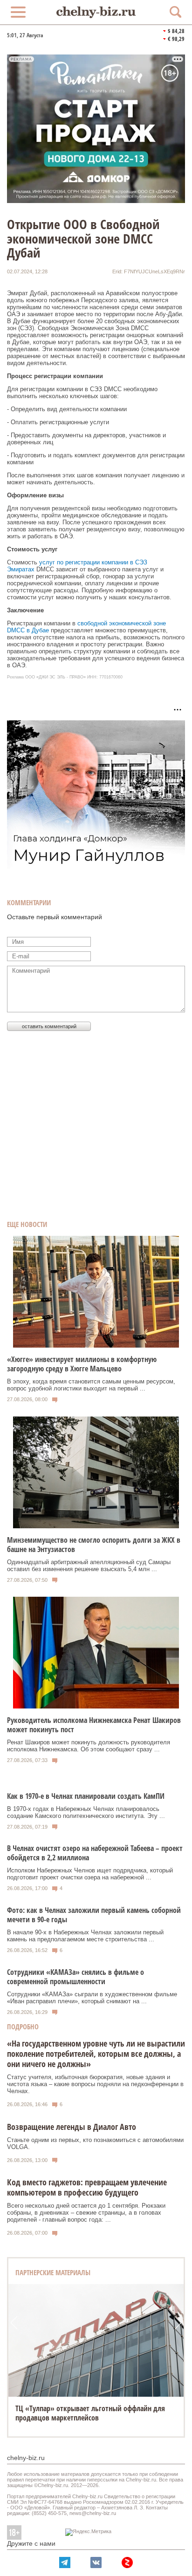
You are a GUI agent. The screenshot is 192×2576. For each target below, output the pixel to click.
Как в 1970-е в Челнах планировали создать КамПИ (86, 1796)
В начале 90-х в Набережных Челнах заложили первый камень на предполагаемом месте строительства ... (85, 1936)
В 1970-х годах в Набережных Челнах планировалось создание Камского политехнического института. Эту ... (86, 1812)
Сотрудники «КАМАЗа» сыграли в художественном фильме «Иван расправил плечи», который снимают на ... (92, 1998)
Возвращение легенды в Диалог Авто (72, 2127)
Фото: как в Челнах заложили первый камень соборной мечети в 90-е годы (94, 1915)
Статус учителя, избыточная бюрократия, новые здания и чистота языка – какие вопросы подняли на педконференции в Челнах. (95, 2084)
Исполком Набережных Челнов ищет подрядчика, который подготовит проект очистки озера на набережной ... (90, 1874)
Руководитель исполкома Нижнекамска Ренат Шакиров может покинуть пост (94, 1725)
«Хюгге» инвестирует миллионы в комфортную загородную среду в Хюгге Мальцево (82, 1364)
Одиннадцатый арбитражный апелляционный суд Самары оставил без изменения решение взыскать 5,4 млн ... (89, 1566)
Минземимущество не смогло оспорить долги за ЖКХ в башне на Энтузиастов (94, 1545)
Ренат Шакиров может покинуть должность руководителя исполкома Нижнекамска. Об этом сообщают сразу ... (89, 1746)
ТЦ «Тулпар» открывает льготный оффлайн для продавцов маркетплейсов (90, 2413)
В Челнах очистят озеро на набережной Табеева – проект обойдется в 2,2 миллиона (95, 1853)
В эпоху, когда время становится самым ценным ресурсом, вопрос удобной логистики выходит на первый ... (91, 1385)
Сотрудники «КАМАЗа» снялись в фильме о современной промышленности (75, 1977)
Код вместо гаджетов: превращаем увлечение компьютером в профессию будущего (87, 2187)
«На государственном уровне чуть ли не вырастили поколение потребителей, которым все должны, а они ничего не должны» (96, 2054)
